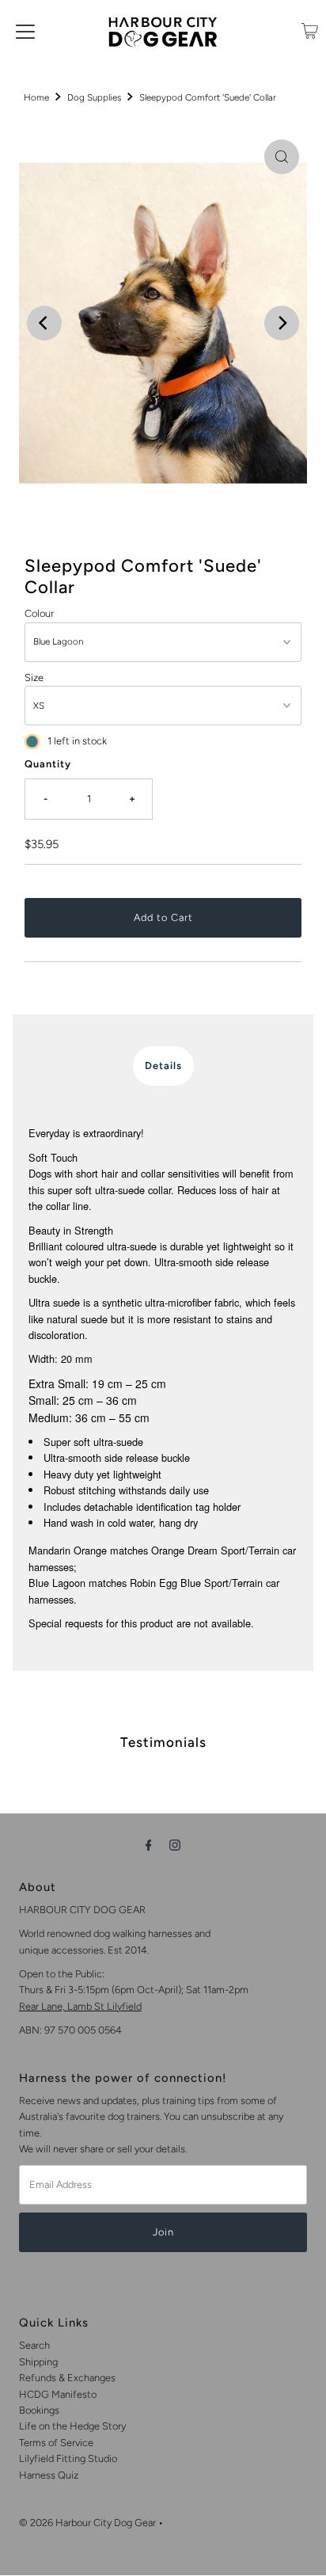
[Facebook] (149, 1845)
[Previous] (44, 323)
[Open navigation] (25, 31)
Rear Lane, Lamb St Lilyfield (80, 2006)
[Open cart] (310, 31)
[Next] (282, 323)
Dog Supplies (94, 97)
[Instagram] (175, 1845)
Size (34, 677)
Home (36, 97)
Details (163, 1065)
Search (34, 2345)
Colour (39, 613)
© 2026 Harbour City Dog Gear (87, 2523)
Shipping (38, 2362)
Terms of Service (56, 2443)
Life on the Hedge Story (72, 2426)
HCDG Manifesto (58, 2394)
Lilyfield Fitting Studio (68, 2458)
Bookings (39, 2410)
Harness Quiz (49, 2475)
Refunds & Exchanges (67, 2378)
